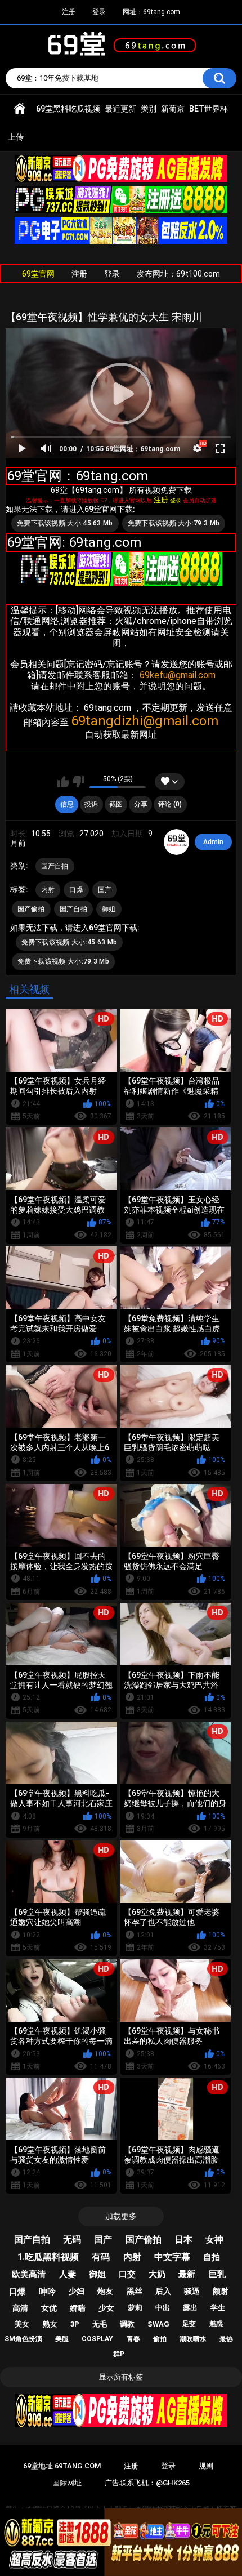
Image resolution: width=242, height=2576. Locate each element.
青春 (133, 2339)
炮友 (105, 2291)
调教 (127, 2324)
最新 (187, 2274)
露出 (190, 2308)
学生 (218, 2308)
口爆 (76, 890)
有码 (101, 2257)
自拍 (212, 2257)
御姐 (109, 909)
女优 (49, 2308)
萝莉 (135, 2308)
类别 (149, 109)
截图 (116, 804)
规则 (206, 2466)
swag (158, 2324)
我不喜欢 (78, 782)
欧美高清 (29, 2274)
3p (75, 2324)
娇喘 (78, 2308)
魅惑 (216, 2324)
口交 (127, 2274)
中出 (163, 2308)
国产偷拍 (31, 909)
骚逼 (192, 2291)
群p (119, 2354)
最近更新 (120, 109)
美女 (22, 2324)
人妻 (68, 2274)
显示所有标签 (121, 2377)
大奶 (157, 2274)
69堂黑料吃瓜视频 (68, 109)
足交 (189, 2324)
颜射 (221, 2291)
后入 (163, 2291)
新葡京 (173, 109)
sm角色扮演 (23, 2339)
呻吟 (47, 2292)
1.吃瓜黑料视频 (48, 2257)
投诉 (91, 804)
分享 (141, 804)
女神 (214, 2239)
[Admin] (177, 842)
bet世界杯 (209, 109)
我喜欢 (63, 782)
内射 (48, 890)
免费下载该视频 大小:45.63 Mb (65, 523)
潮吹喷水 (193, 2339)
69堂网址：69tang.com (143, 449)
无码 (72, 2239)
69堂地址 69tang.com (62, 2466)
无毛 (100, 2324)
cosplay (97, 2339)
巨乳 (217, 2274)
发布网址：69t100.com (178, 274)
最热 (226, 2339)
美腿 (62, 2339)
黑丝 (135, 2291)
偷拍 (160, 2339)
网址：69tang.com (151, 12)
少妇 (77, 2291)
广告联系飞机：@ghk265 (147, 2483)
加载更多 (121, 2216)
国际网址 (67, 2483)
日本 (183, 2239)
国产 (105, 890)
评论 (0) (170, 804)
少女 (106, 2308)
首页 (20, 109)
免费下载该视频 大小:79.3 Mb (174, 523)
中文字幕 (172, 2257)
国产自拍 (55, 866)
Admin (213, 842)
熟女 (50, 2324)
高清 (20, 2308)
